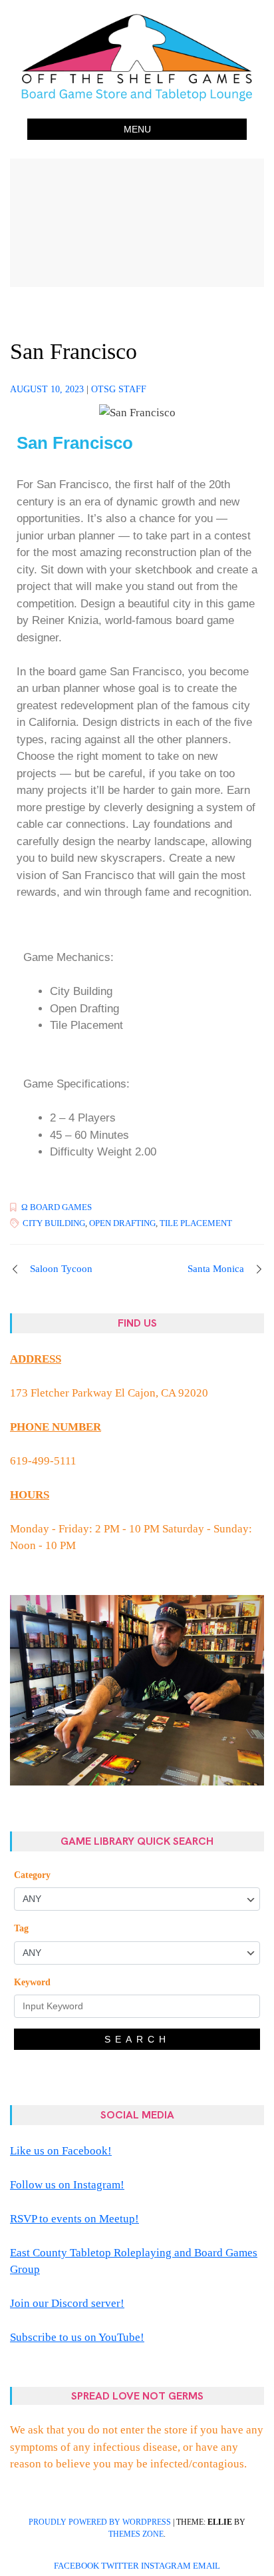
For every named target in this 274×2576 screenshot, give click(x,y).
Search (137, 2039)
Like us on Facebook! (61, 2151)
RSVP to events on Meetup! (74, 2219)
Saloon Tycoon (61, 1269)
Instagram (166, 2566)
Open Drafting (122, 1223)
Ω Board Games (57, 1207)
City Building (54, 1223)
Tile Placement (196, 1223)
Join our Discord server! (67, 2303)
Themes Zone (136, 2534)
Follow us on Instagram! (67, 2185)
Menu (137, 129)
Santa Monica (216, 1269)
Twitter (120, 2566)
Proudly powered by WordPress (100, 2522)
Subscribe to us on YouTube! (77, 2337)
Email (206, 2566)
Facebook (76, 2566)
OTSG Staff (119, 389)
